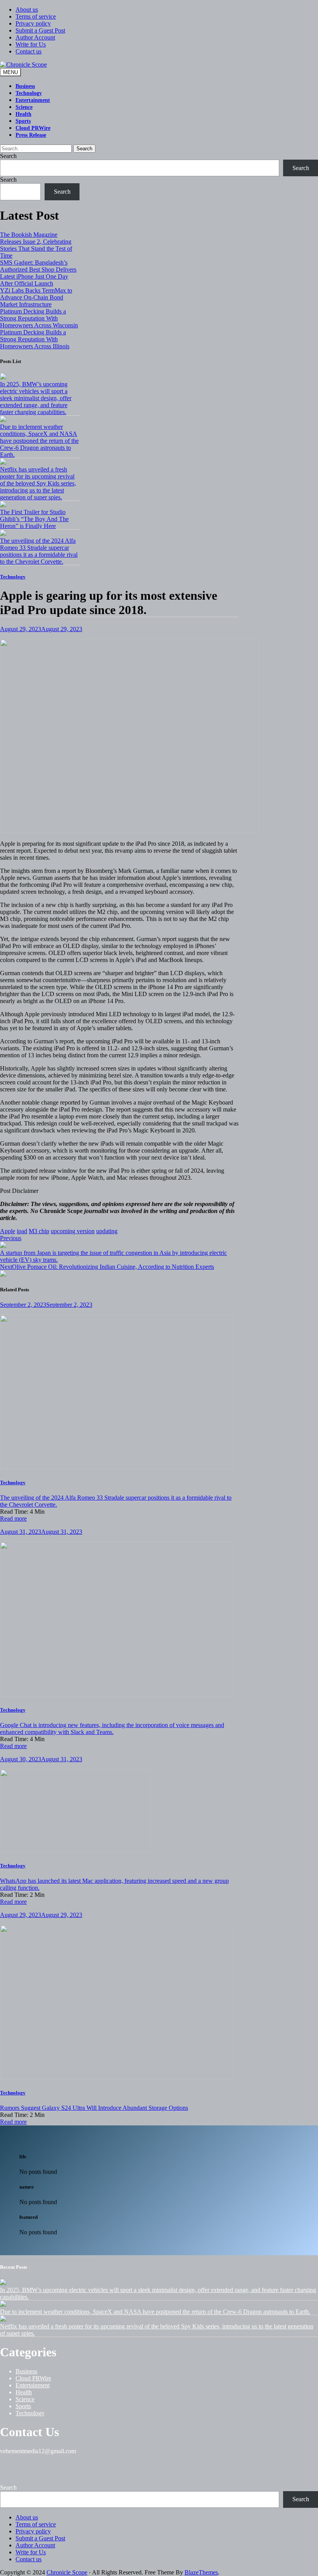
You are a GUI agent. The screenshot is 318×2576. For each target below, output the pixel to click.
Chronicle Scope (67, 2572)
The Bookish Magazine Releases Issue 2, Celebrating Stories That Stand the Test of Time (36, 245)
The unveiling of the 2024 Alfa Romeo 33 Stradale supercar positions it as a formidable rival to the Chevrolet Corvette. (39, 551)
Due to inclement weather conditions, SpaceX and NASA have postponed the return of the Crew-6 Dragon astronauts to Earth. (39, 441)
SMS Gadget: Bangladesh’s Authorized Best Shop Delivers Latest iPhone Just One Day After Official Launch (38, 273)
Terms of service (36, 16)
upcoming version (73, 1231)
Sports (23, 121)
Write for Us (31, 44)
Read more (13, 1519)
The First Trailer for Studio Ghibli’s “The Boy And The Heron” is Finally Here (34, 519)
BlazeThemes (201, 2572)
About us (27, 9)
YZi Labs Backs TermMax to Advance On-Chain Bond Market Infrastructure (36, 297)
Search (84, 149)
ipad (22, 1231)
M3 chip (39, 1231)
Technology (29, 93)
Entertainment (33, 100)
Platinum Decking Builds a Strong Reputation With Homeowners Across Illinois (35, 339)
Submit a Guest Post (40, 30)
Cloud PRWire (33, 128)
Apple (8, 1231)
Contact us (29, 51)
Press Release (31, 135)
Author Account (35, 37)
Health (23, 114)
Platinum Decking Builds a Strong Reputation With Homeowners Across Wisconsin (39, 318)
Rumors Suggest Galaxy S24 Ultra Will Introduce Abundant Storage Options (94, 2108)
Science (24, 107)
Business (25, 86)
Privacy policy (33, 23)
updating (107, 1231)
